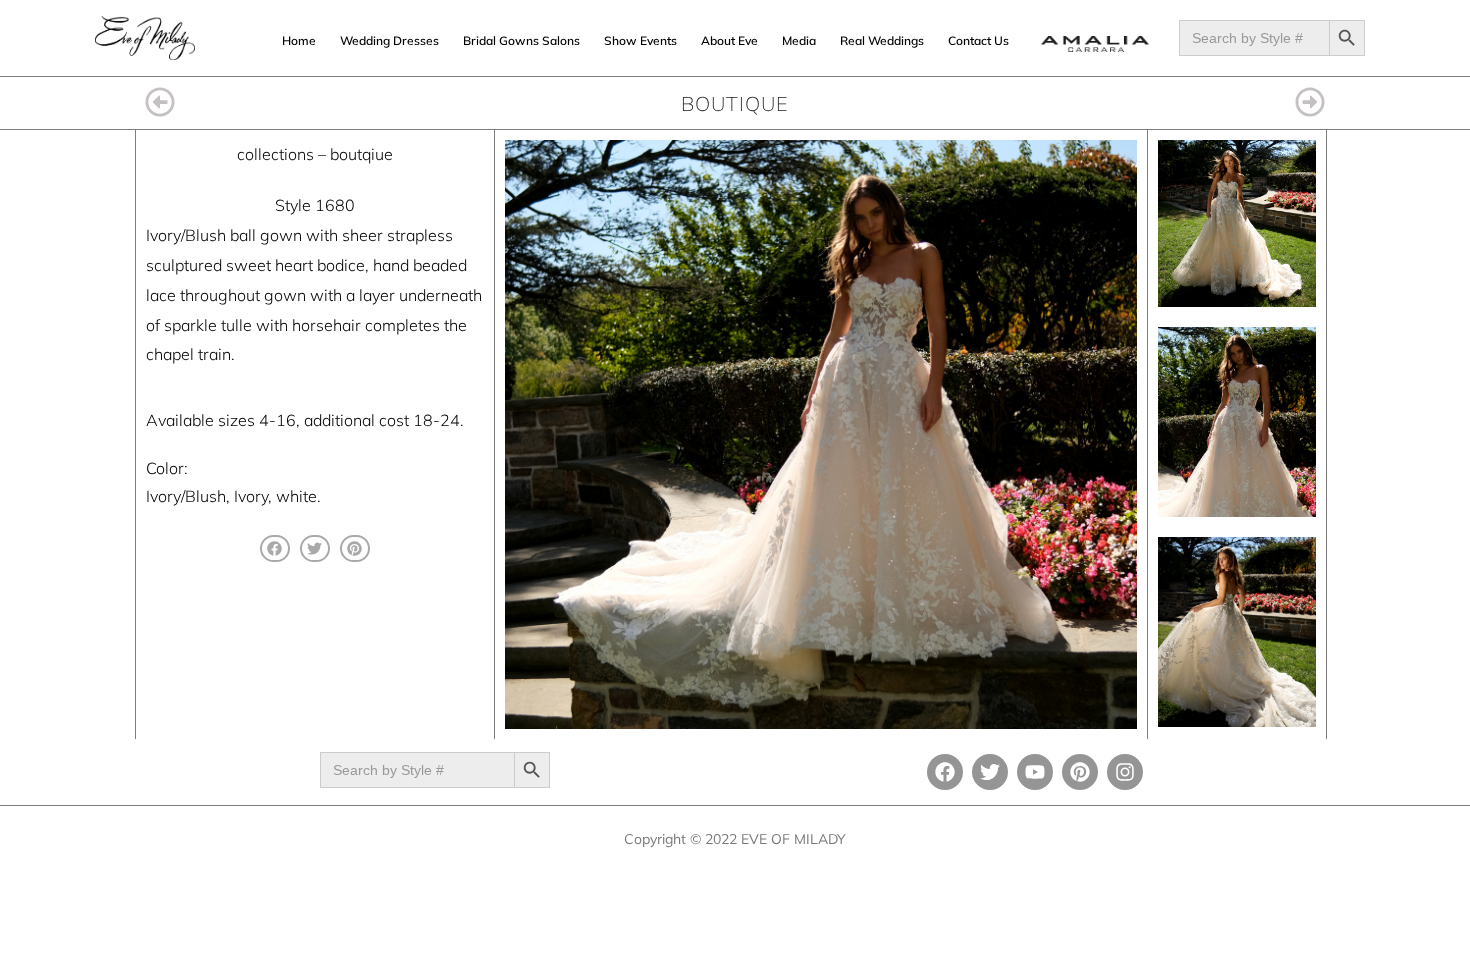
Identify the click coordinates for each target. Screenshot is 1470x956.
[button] (275, 548)
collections (275, 154)
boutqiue (361, 154)
